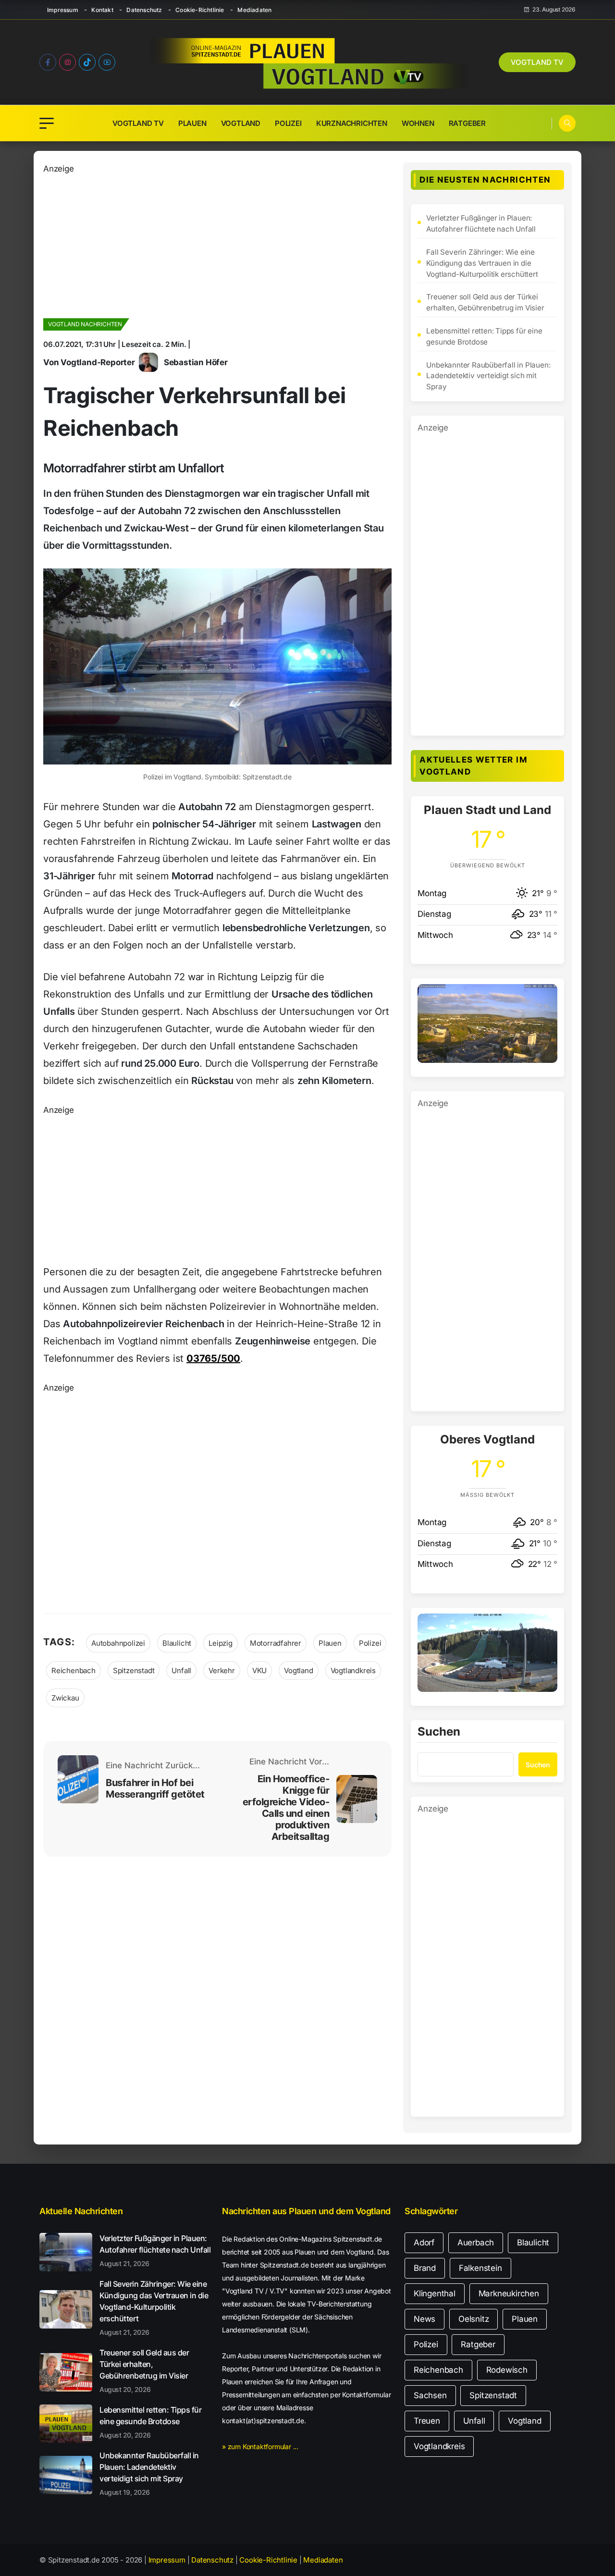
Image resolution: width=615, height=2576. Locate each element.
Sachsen (430, 2395)
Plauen (192, 123)
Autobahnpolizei (118, 1643)
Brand (425, 2268)
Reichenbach (74, 1670)
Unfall (181, 1670)
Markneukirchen (509, 2293)
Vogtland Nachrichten (85, 324)
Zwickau (65, 1698)
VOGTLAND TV (537, 62)
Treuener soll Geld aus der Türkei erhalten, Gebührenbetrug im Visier (485, 302)
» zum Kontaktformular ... (260, 2447)
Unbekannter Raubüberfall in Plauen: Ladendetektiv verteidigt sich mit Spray (488, 376)
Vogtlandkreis (353, 1670)
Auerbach (476, 2243)
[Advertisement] (217, 243)
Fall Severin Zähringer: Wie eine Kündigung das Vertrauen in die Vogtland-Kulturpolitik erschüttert (482, 263)
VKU (259, 1670)
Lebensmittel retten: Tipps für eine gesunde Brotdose (484, 336)
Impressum (63, 10)
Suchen (439, 1732)
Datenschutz (144, 10)
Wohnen (418, 123)
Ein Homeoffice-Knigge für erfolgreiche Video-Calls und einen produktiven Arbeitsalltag (286, 1808)
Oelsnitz (474, 2319)
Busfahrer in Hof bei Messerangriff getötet (155, 1788)
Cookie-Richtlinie (200, 10)
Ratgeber (467, 123)
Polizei (288, 123)
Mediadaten (254, 10)
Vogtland (241, 123)
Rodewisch (507, 2370)
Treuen (427, 2421)
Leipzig (221, 1643)
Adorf (424, 2243)
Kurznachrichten (352, 123)
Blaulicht (177, 1643)
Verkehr (222, 1670)
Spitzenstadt (134, 1670)
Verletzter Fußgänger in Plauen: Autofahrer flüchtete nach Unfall (481, 223)
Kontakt (102, 10)
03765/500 (213, 1358)
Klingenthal (435, 2293)
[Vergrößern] (545, 997)
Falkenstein (480, 2268)
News (424, 2319)
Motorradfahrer (276, 1643)
